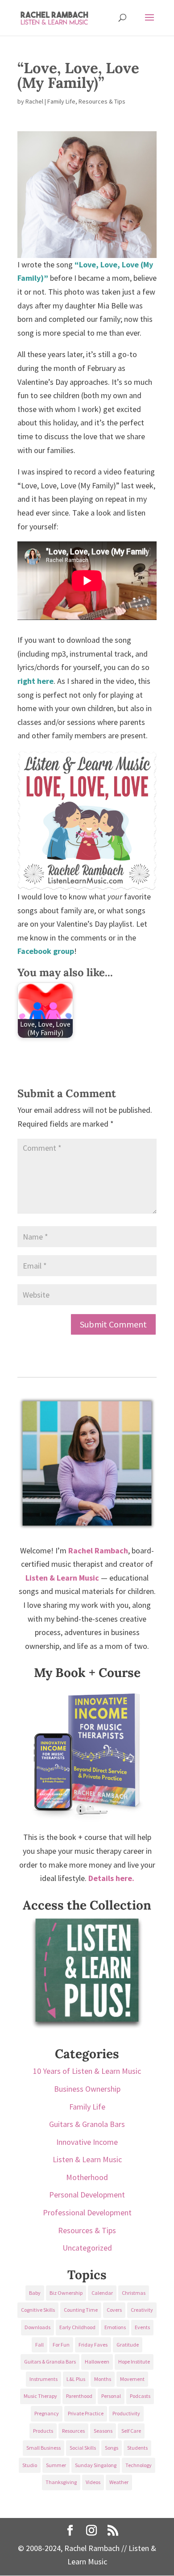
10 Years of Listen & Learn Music (87, 2071)
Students (137, 2448)
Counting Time (81, 2310)
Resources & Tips (102, 101)
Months (103, 2379)
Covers (114, 2310)
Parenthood (79, 2396)
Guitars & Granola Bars (87, 2124)
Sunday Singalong (96, 2465)
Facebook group (46, 951)
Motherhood (87, 2177)
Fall (39, 2345)
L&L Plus (76, 2379)
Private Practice (86, 2413)
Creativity (142, 2310)
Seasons (103, 2431)
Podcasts (140, 2396)
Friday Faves (93, 2345)
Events (142, 2327)
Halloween (97, 2362)
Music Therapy (40, 2396)
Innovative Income (87, 2142)
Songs (112, 2448)
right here (35, 681)
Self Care (131, 2431)
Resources (73, 2431)
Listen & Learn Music (87, 2159)
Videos (93, 2482)
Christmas (134, 2293)
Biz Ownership (66, 2293)
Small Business (43, 2448)
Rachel (34, 101)
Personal (111, 2396)
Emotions (115, 2327)
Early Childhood (77, 2327)
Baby (35, 2293)
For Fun (61, 2345)
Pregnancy (47, 2413)
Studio (30, 2465)
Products (43, 2431)
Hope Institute (134, 2362)
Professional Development (87, 2212)
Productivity (126, 2413)
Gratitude (128, 2345)
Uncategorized (87, 2248)
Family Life (61, 101)
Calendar (102, 2293)
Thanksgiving (61, 2482)
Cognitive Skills (38, 2310)
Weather (119, 2482)
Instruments (43, 2379)
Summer (56, 2465)
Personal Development (87, 2195)
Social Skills (83, 2448)
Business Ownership (87, 2089)
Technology (139, 2465)
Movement (132, 2379)
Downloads (37, 2327)
